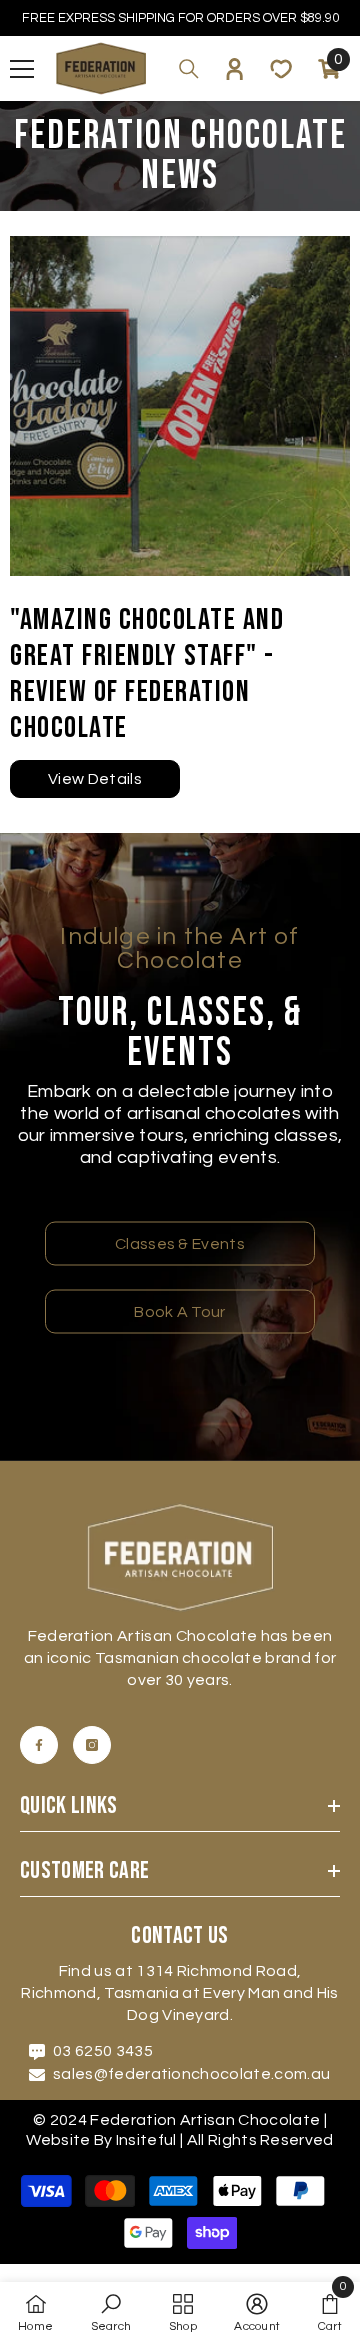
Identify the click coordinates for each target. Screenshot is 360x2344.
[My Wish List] (281, 69)
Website (58, 2140)
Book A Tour (180, 1312)
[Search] (189, 69)
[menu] (22, 69)
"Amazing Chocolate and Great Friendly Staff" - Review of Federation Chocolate (147, 674)
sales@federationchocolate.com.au (191, 2074)
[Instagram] (92, 1745)
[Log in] (235, 69)
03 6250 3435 (103, 2051)
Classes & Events (180, 1244)
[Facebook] (39, 1745)
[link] (111, 2313)
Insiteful (148, 2140)
